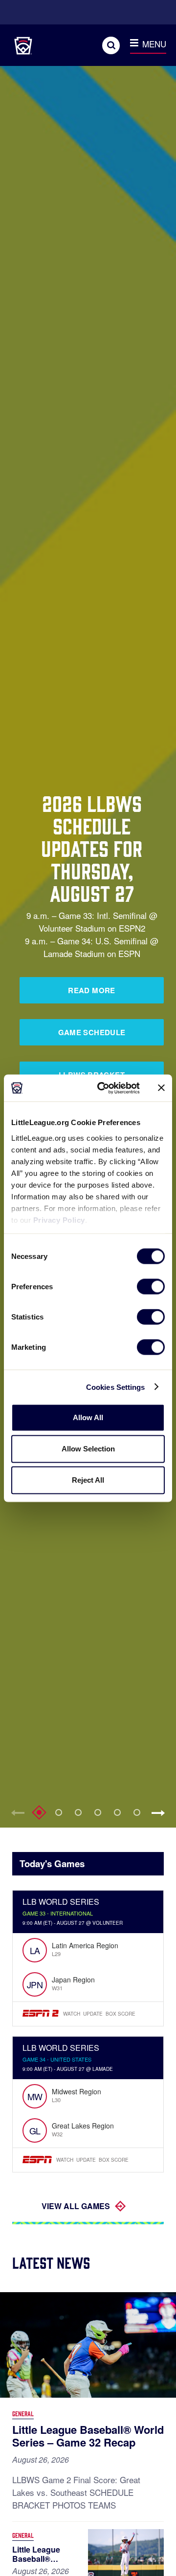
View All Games (76, 2206)
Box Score (121, 2014)
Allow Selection (88, 1449)
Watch (72, 2014)
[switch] (151, 1287)
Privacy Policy (59, 1220)
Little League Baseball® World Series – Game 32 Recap (88, 2436)
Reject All (88, 1480)
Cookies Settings (116, 1387)
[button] (161, 1813)
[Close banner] (161, 1088)
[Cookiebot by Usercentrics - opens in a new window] (103, 1088)
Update (93, 2014)
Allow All (88, 1417)
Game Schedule (92, 1032)
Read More (91, 990)
